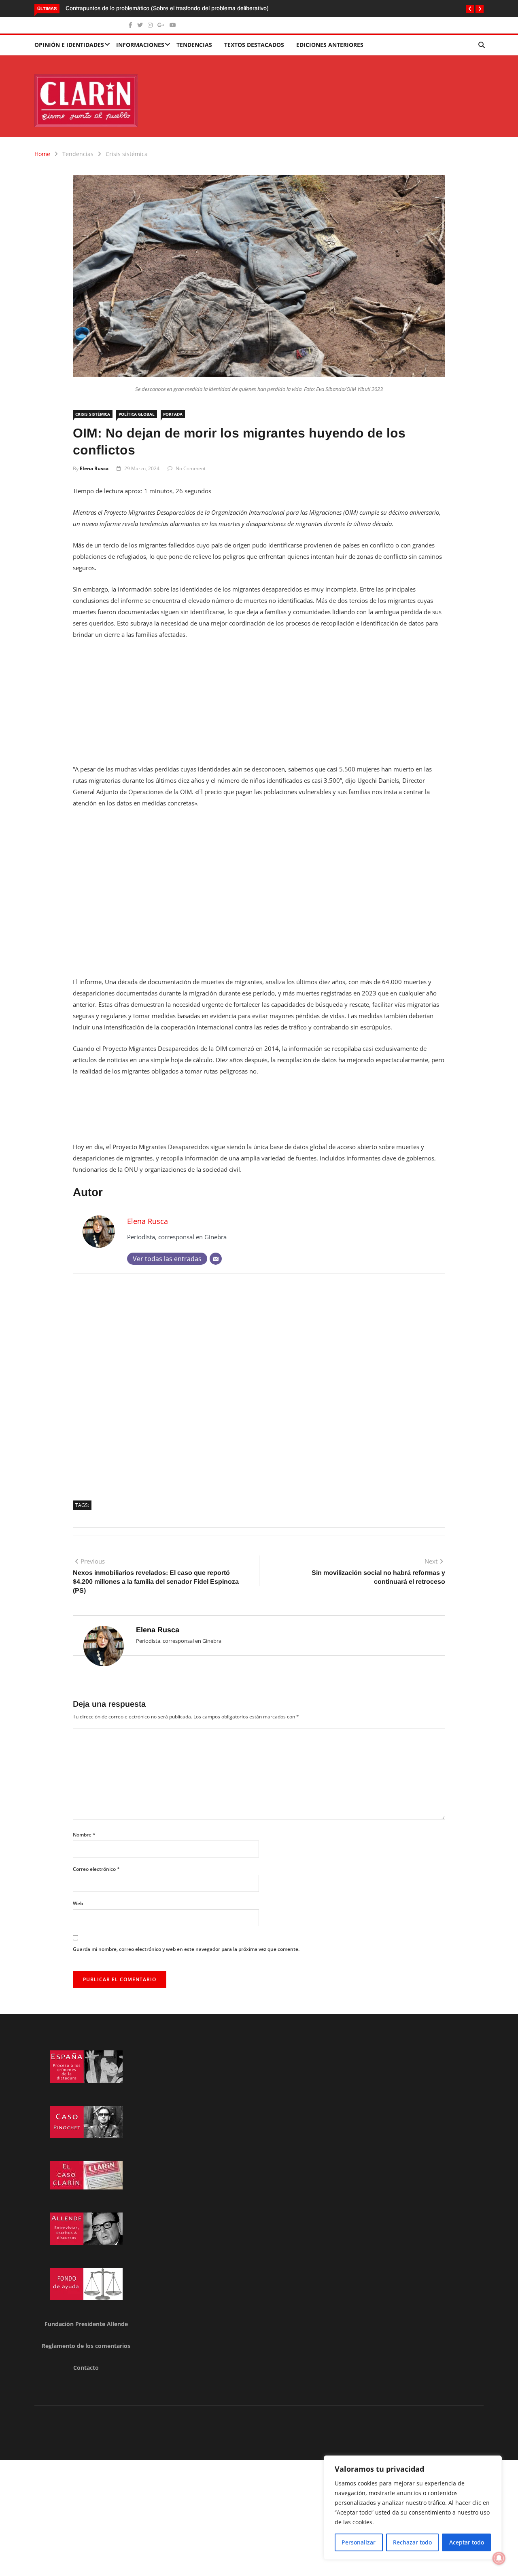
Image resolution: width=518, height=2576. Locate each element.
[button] (470, 9)
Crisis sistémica (127, 154)
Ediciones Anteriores (330, 45)
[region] (413, 2508)
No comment (191, 468)
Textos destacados (254, 45)
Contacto (86, 2368)
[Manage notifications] (499, 2558)
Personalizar (359, 2542)
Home (42, 154)
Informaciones (140, 45)
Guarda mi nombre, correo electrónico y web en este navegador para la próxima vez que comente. (186, 1949)
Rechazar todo (412, 2542)
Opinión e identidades (69, 45)
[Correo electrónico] (216, 1259)
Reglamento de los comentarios (86, 2346)
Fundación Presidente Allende (86, 2324)
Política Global (137, 414)
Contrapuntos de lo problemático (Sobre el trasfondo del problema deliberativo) (168, 8)
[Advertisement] (259, 707)
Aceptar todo (467, 2542)
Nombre (84, 1835)
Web (78, 1903)
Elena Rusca (94, 468)
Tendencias (194, 45)
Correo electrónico (96, 1869)
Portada (173, 414)
